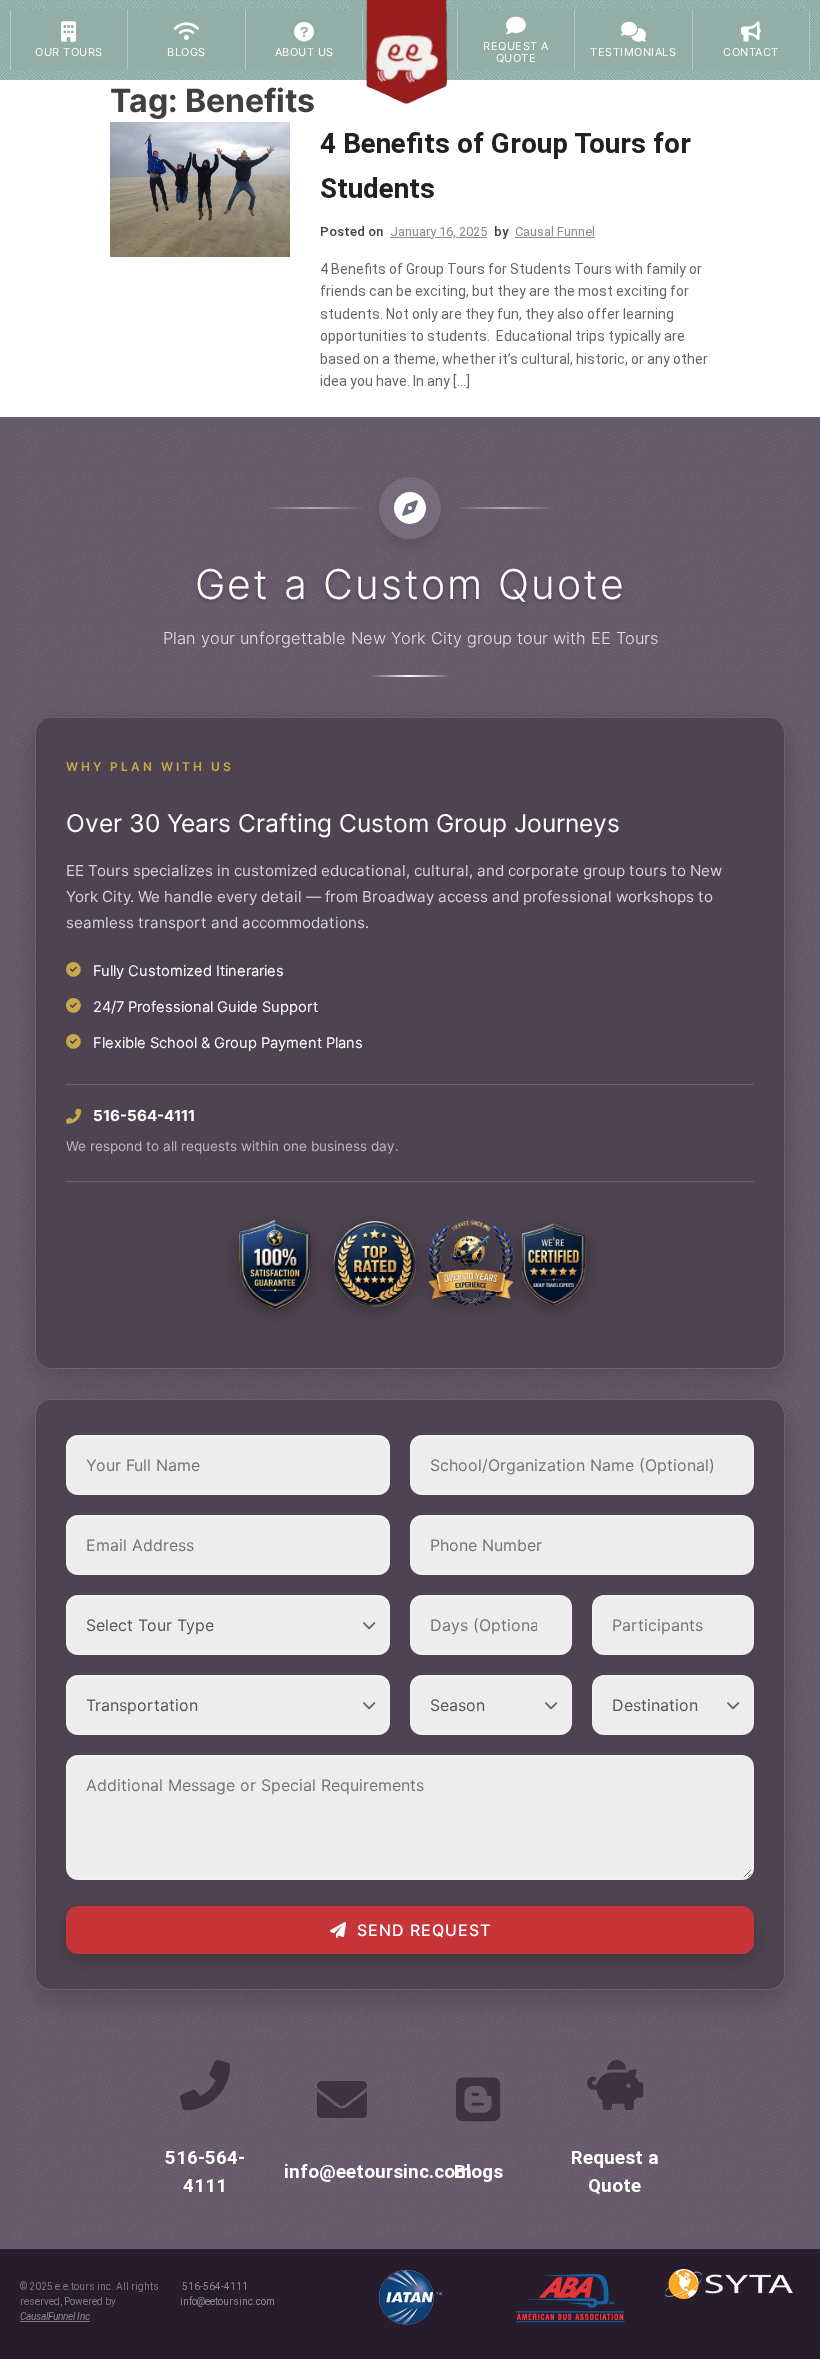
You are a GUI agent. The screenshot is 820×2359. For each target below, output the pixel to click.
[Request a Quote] (615, 2085)
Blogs (478, 2172)
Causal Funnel (555, 231)
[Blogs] (478, 2099)
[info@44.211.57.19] (342, 2099)
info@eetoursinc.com (378, 2172)
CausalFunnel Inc (55, 2316)
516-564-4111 (215, 2286)
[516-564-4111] (205, 2085)
